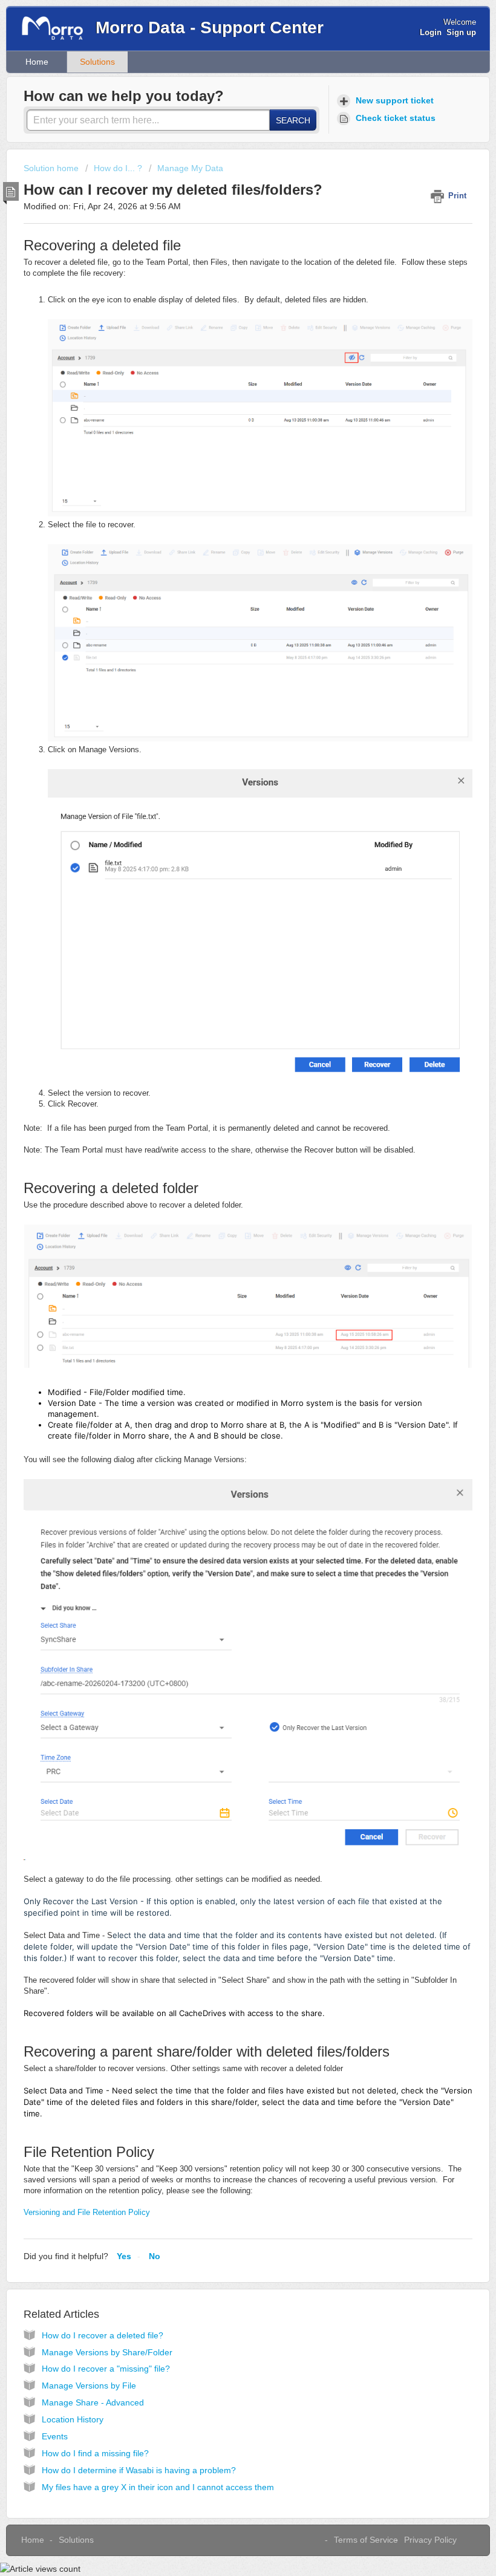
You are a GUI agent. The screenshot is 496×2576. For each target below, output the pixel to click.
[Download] (226, 1318)
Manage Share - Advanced (93, 2402)
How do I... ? (118, 168)
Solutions (97, 62)
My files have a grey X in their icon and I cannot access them (158, 2487)
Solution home (52, 168)
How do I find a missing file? (95, 2453)
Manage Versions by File (89, 2386)
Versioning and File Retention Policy (87, 2212)
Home (37, 62)
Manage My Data (190, 168)
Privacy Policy (430, 2540)
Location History (73, 2419)
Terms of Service (366, 2540)
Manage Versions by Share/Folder (107, 2352)
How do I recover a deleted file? (103, 2335)
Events (55, 2436)
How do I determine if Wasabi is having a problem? (139, 2470)
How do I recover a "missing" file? (106, 2369)
